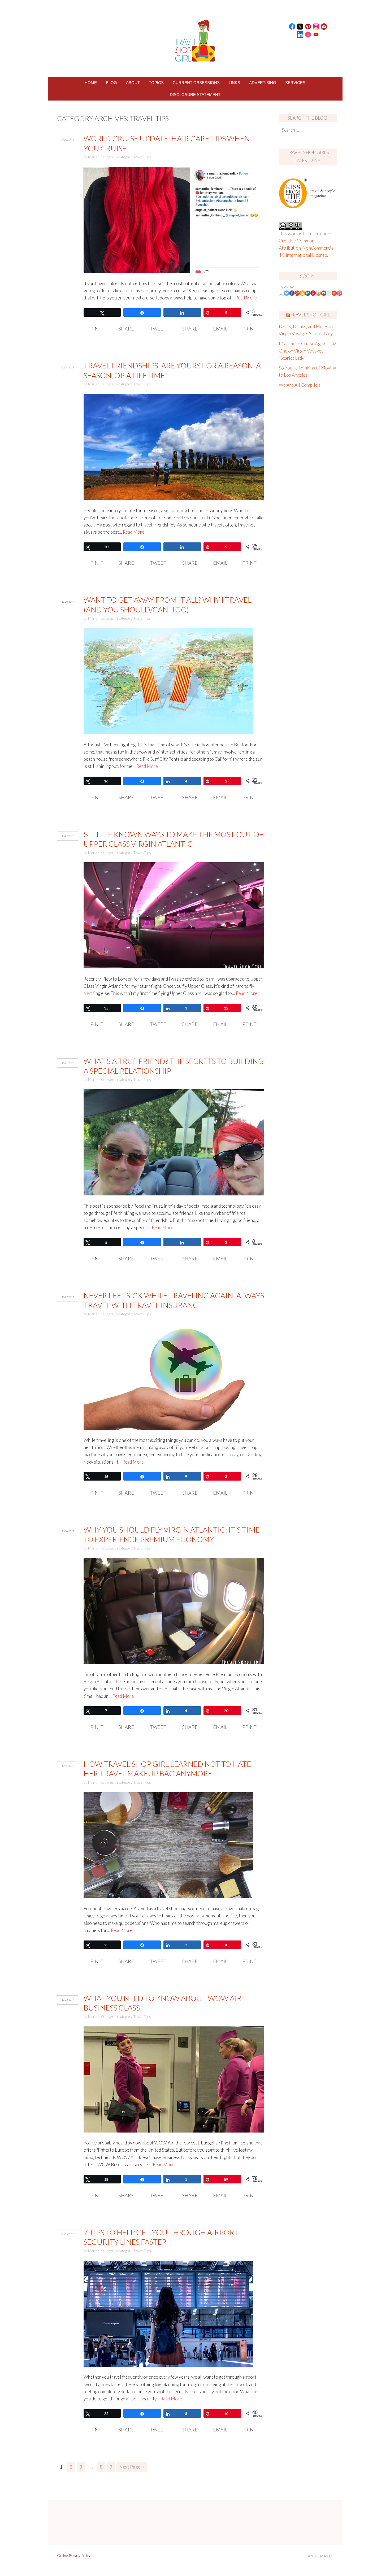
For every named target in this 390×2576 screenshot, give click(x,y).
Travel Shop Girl (310, 315)
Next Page (130, 2467)
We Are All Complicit (300, 385)
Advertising (263, 83)
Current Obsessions (196, 83)
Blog (111, 83)
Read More (246, 298)
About (133, 83)
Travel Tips (142, 157)
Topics (156, 83)
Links (234, 83)
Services (295, 83)
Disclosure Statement (195, 95)
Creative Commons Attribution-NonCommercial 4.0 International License (307, 248)
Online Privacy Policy (74, 2555)
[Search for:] (308, 130)
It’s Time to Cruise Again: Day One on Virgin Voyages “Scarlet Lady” (307, 351)
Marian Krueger (101, 157)
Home (91, 83)
